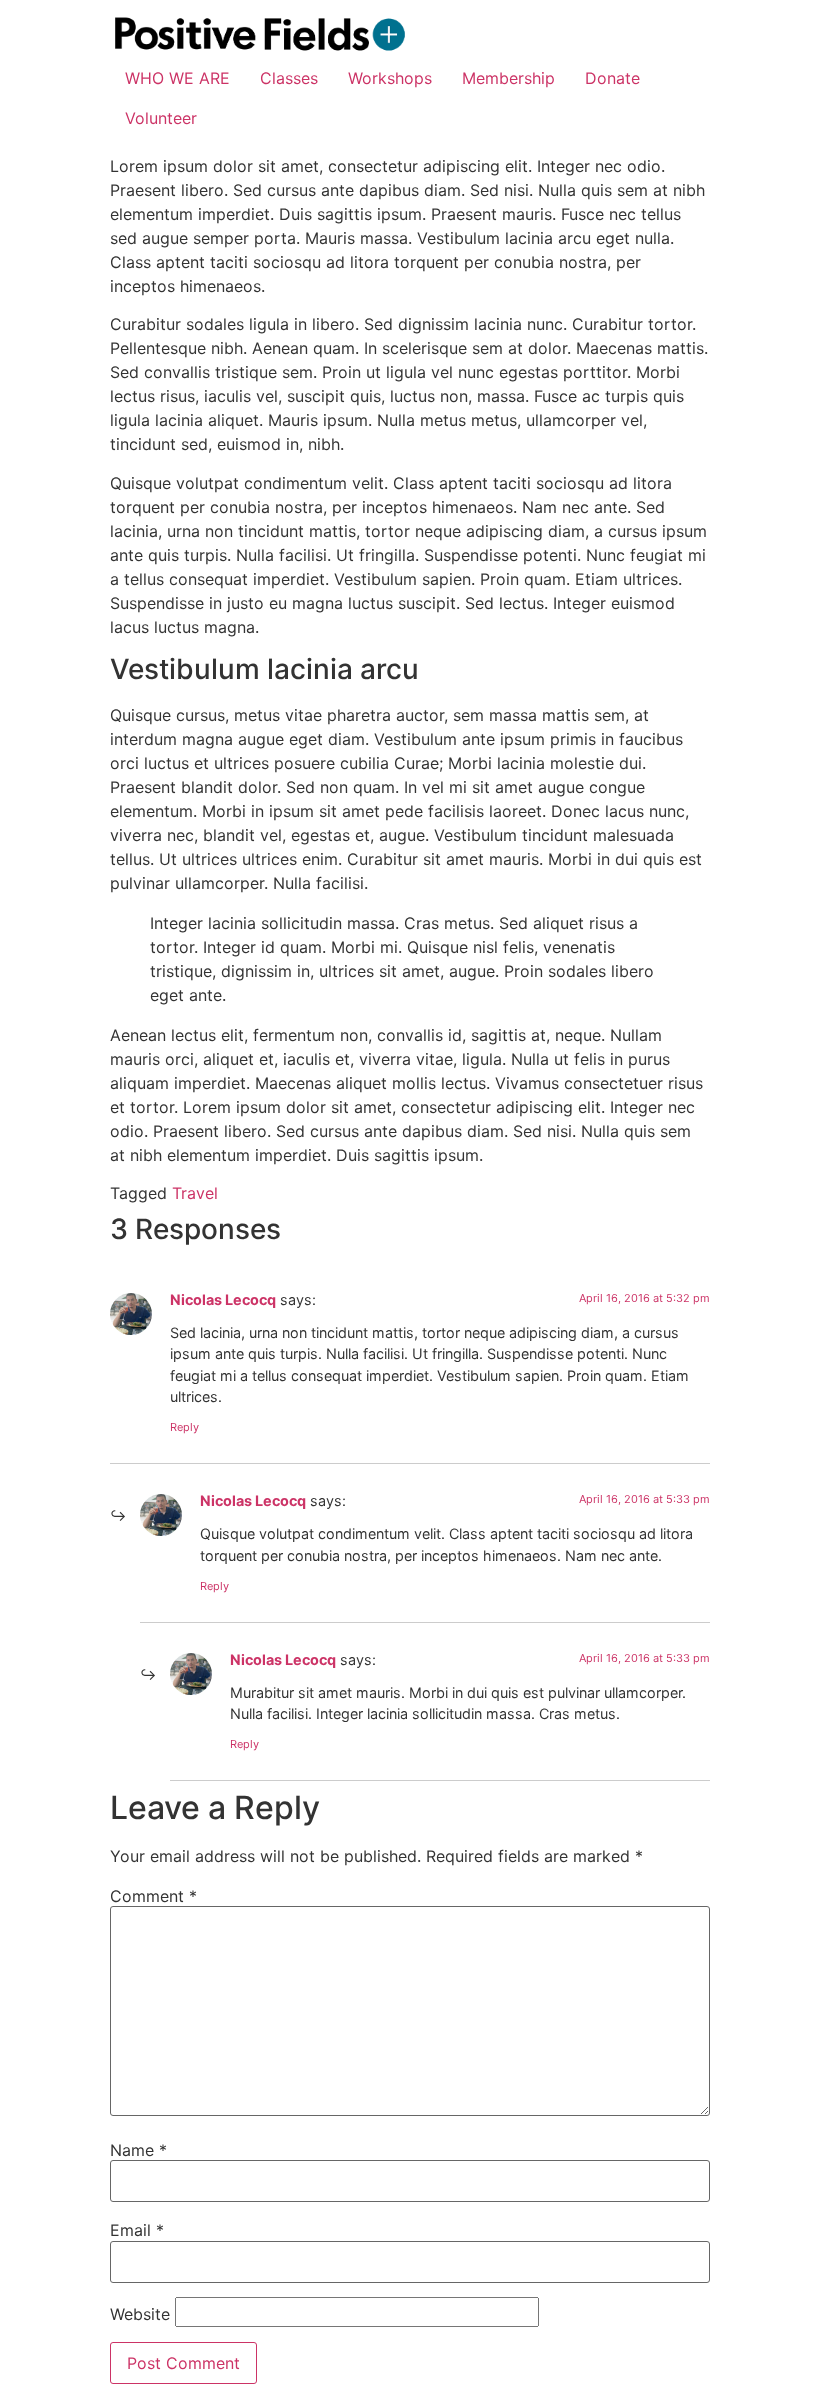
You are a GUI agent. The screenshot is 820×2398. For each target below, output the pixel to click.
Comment (153, 1896)
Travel (195, 1193)
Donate (612, 78)
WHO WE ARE (177, 78)
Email (137, 2230)
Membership (508, 78)
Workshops (390, 78)
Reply (184, 1427)
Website (140, 2314)
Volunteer (161, 118)
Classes (289, 78)
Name (138, 2150)
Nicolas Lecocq (223, 1299)
